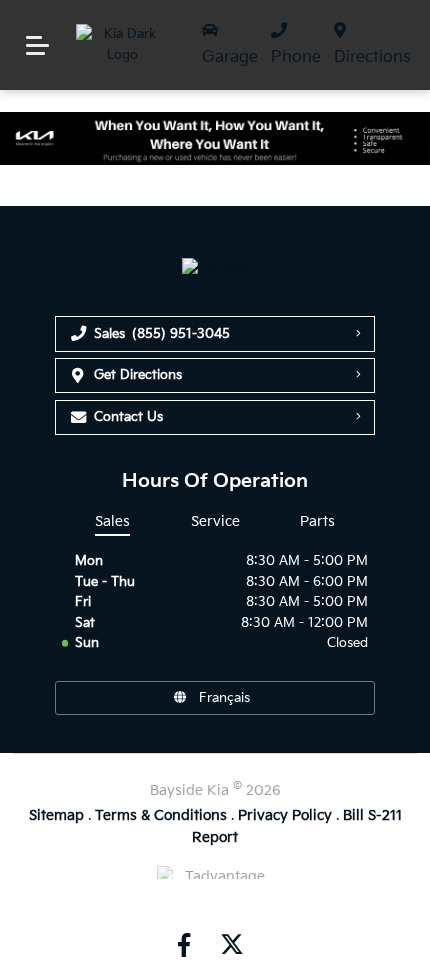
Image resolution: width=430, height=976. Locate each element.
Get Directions (138, 375)
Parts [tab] (317, 521)
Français (224, 698)
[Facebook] (184, 945)
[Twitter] (230, 945)
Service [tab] (215, 521)
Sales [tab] (112, 521)
